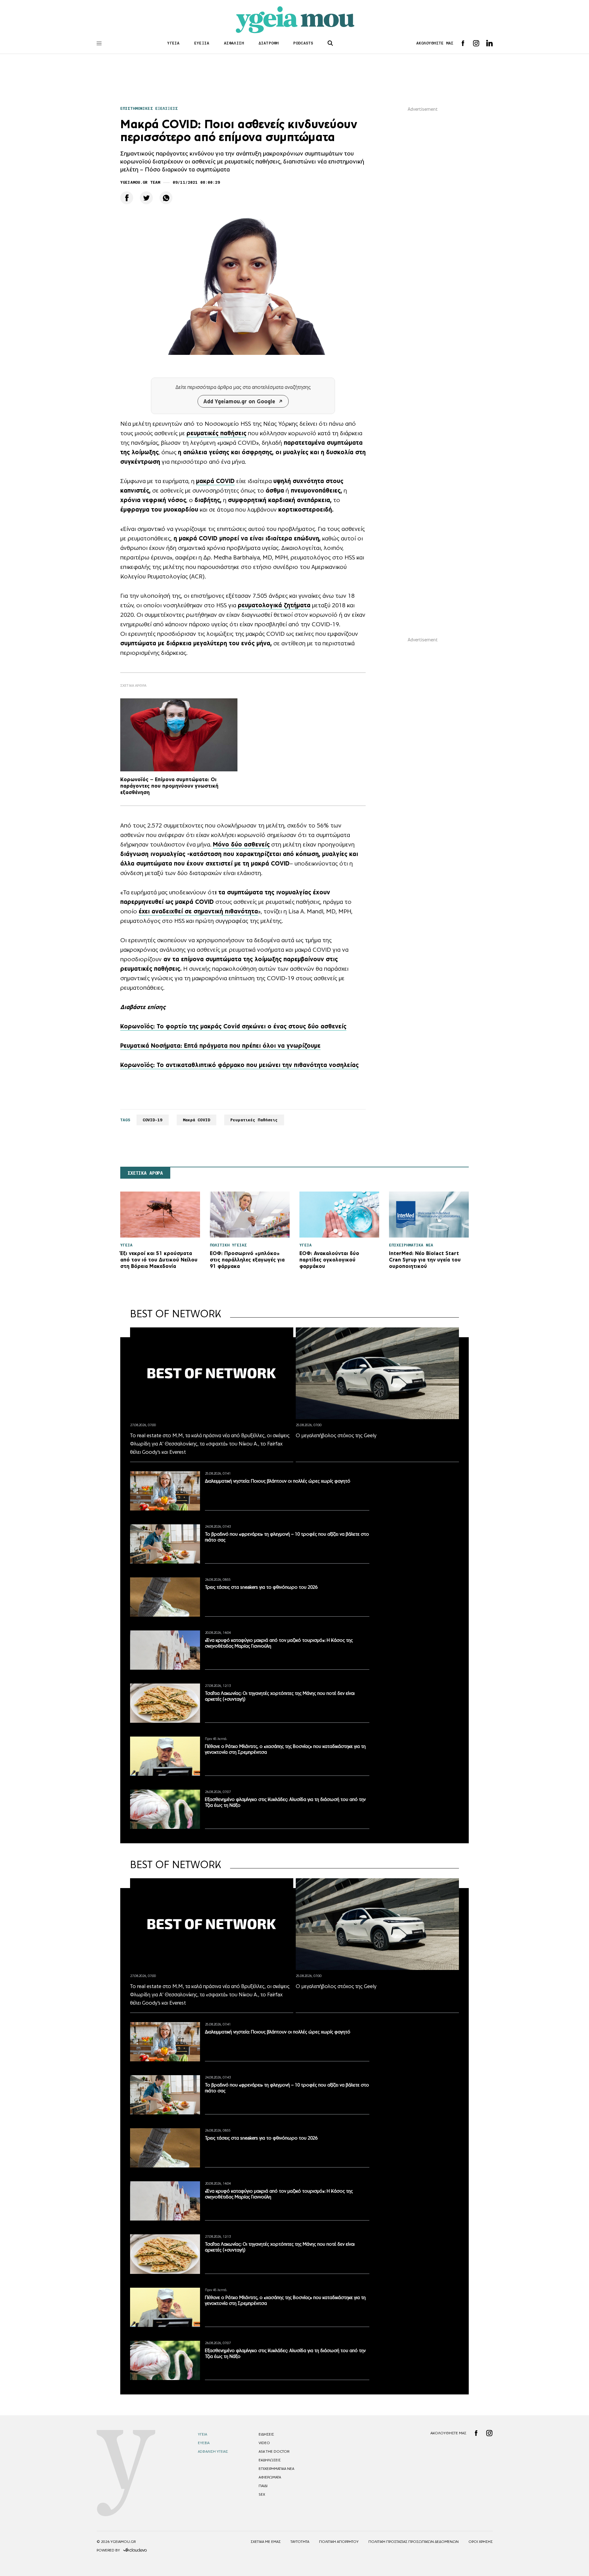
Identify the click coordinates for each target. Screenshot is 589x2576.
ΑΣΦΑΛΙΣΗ (234, 43)
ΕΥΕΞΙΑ (202, 43)
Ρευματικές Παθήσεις (254, 1120)
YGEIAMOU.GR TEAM (140, 182)
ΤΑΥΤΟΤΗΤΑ (300, 2542)
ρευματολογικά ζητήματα (274, 605)
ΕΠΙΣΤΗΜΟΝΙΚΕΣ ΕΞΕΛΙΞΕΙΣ (149, 108)
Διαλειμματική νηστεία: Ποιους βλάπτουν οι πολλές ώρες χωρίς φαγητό (278, 1481)
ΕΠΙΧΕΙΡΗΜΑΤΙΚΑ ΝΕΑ (276, 2469)
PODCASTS (303, 43)
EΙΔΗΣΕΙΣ (266, 2434)
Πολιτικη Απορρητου (339, 2542)
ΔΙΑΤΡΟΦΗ (269, 43)
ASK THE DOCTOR (274, 2451)
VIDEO (264, 2443)
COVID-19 (153, 1120)
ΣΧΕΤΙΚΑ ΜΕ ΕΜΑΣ (266, 2542)
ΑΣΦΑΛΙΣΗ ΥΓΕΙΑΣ (213, 2451)
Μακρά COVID (196, 1120)
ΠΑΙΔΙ (263, 2486)
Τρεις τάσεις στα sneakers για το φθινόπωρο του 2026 (261, 1587)
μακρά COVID (215, 481)
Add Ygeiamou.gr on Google (239, 401)
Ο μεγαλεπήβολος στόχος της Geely (336, 1435)
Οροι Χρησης (481, 2542)
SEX (262, 2494)
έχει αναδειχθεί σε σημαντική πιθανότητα (198, 911)
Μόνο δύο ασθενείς (241, 844)
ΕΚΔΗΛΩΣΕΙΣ (270, 2460)
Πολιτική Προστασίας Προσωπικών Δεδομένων (414, 2542)
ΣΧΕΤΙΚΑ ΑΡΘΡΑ (145, 1173)
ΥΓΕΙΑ (173, 43)
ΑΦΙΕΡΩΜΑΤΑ (270, 2477)
